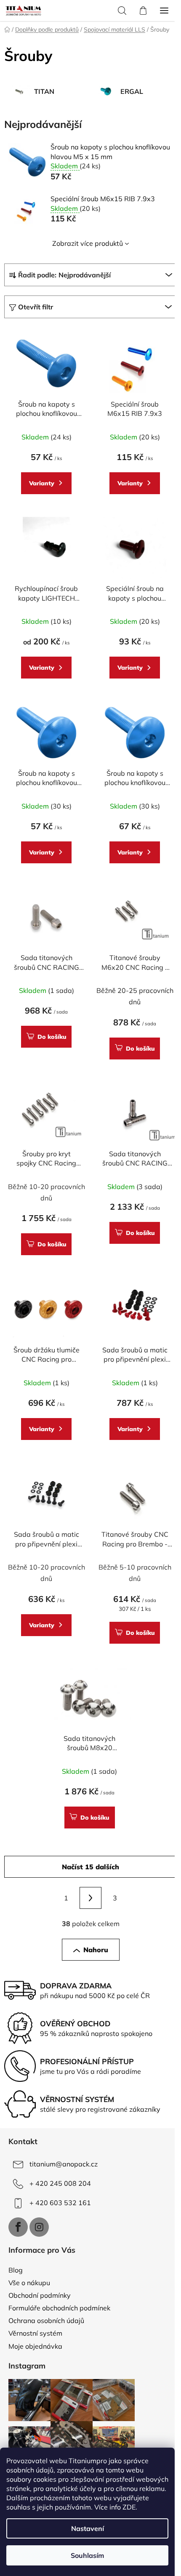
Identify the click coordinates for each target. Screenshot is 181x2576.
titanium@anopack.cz (64, 2164)
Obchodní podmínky (40, 2295)
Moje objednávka (35, 2346)
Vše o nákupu (29, 2283)
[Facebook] (18, 2227)
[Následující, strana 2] (90, 1898)
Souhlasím (87, 2555)
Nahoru (96, 1950)
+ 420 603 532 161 (60, 2203)
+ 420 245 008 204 (60, 2183)
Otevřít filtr (36, 307)
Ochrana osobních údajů (46, 2321)
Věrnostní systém (35, 2333)
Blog (16, 2270)
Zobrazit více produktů (88, 243)
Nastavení (88, 2528)
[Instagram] (39, 2227)
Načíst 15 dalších (90, 1867)
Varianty (42, 483)
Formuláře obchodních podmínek (59, 2308)
